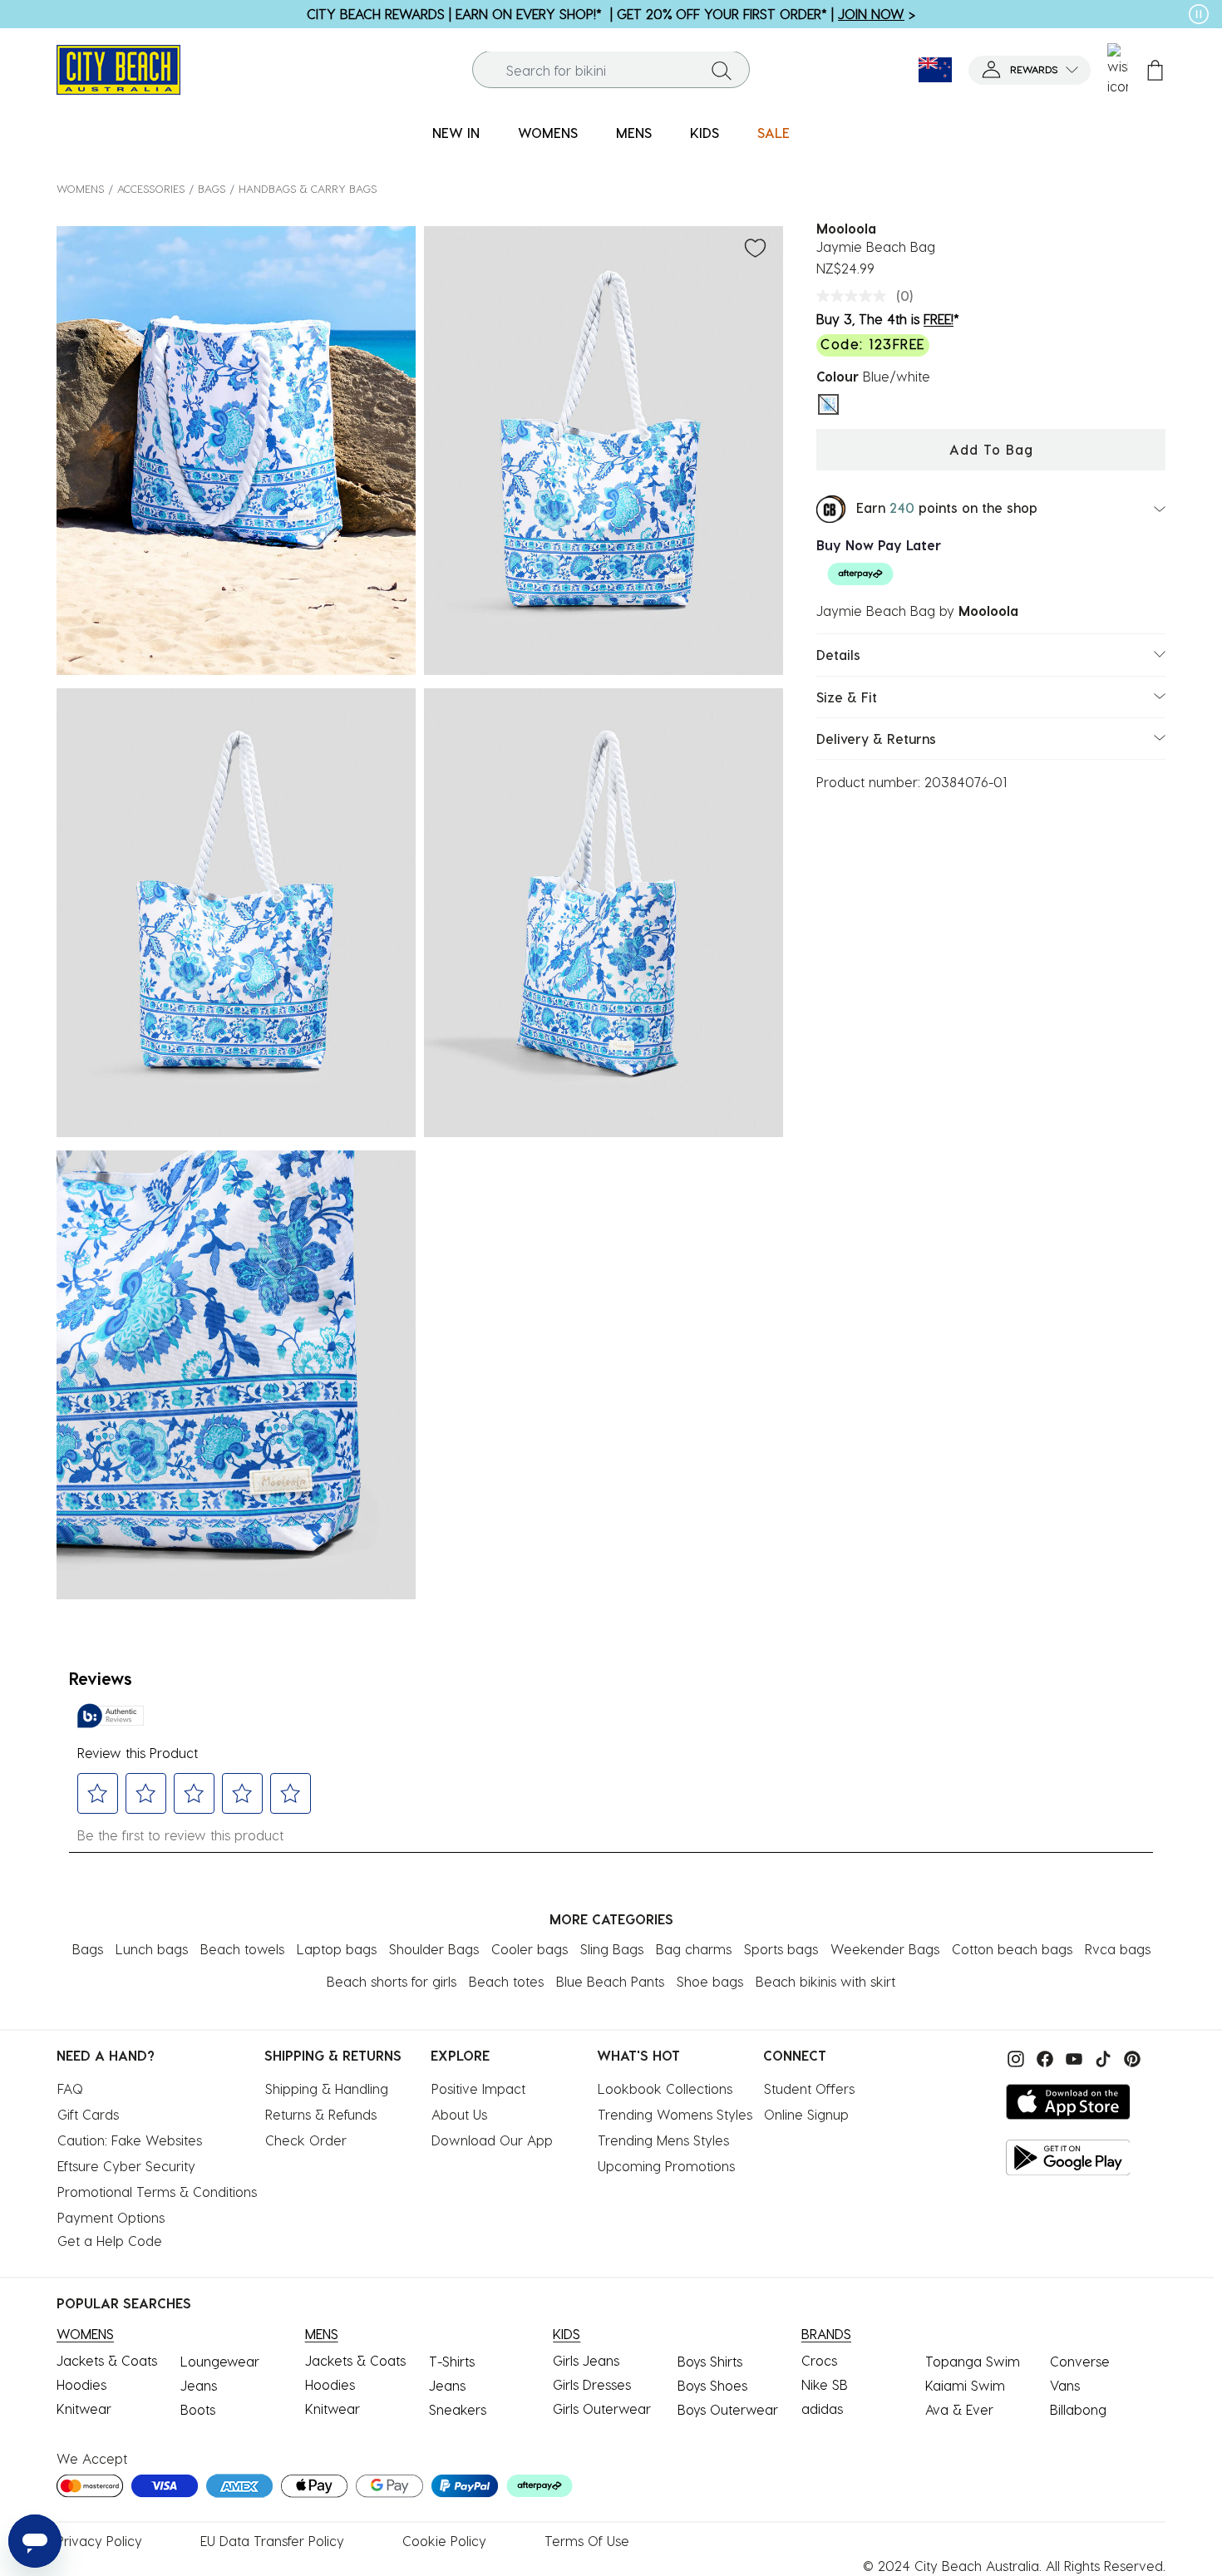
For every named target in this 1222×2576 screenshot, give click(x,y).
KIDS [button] (705, 133)
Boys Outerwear (728, 2409)
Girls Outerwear (602, 2409)
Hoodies (81, 2384)
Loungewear (220, 2361)
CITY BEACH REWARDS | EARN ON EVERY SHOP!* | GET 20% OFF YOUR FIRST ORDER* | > (611, 14)
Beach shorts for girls (392, 1981)
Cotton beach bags (1012, 1949)
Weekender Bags (885, 1949)
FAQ (70, 2088)
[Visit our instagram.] (1014, 2057)
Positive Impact (478, 2088)
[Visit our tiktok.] (1101, 2057)
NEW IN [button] (456, 133)
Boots (198, 2409)
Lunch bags (152, 1949)
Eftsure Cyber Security (126, 2166)
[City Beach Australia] (118, 68)
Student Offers (809, 2088)
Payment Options (111, 2217)
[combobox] (611, 70)
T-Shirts (452, 2361)
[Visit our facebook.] (1043, 2057)
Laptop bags (337, 1949)
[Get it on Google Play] (1068, 2157)
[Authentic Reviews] (111, 1716)
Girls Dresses (592, 2384)
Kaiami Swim (965, 2385)
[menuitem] (456, 133)
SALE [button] (774, 133)
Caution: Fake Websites (130, 2140)
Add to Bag (991, 449)
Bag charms (694, 1949)
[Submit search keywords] (722, 70)
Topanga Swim (973, 2361)
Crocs (819, 2360)
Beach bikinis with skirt (825, 1981)
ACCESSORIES (151, 188)
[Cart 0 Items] (1155, 70)
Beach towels (242, 1949)
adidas (822, 2409)
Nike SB (825, 2384)
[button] (1030, 70)
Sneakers (458, 2409)
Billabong (1078, 2409)
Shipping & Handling (327, 2088)
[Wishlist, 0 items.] (1118, 70)
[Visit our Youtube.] (1072, 2057)
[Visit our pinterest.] (1128, 2057)
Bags (212, 188)
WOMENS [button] (548, 133)
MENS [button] (634, 133)
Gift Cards (88, 2114)
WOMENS (80, 188)
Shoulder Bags (434, 1949)
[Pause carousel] (1199, 14)
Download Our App (492, 2140)
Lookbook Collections (665, 2088)
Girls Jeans (586, 2360)
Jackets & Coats (107, 2360)
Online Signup (806, 2114)
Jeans (199, 2385)
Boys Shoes (712, 2385)
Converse (1080, 2361)
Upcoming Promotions (666, 2166)
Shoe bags (710, 1981)
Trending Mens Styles (663, 2140)
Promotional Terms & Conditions (157, 2192)
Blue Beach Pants (610, 1981)
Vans (1065, 2385)
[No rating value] (855, 296)
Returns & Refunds (321, 2114)
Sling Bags (612, 1949)
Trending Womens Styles (675, 2114)
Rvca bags (1118, 1949)
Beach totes (506, 1981)
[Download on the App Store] (1068, 2102)
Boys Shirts (710, 2361)
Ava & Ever (959, 2409)
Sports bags (781, 1949)
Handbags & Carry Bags (308, 188)
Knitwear (84, 2409)
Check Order (306, 2140)
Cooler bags (530, 1949)
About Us (459, 2114)
